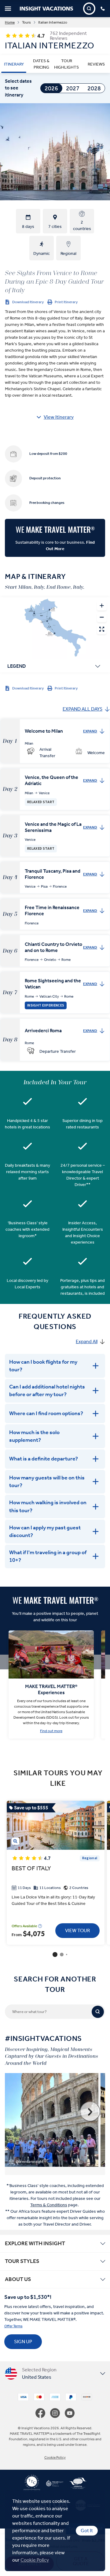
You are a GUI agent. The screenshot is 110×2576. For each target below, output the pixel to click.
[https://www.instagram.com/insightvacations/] (57, 2413)
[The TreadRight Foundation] (52, 2486)
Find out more (51, 1731)
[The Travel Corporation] (32, 2486)
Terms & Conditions (49, 2205)
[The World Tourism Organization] (75, 2486)
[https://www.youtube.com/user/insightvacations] (70, 2413)
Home (10, 22)
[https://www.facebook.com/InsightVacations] (43, 2413)
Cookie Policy (35, 2560)
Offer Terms (13, 2326)
